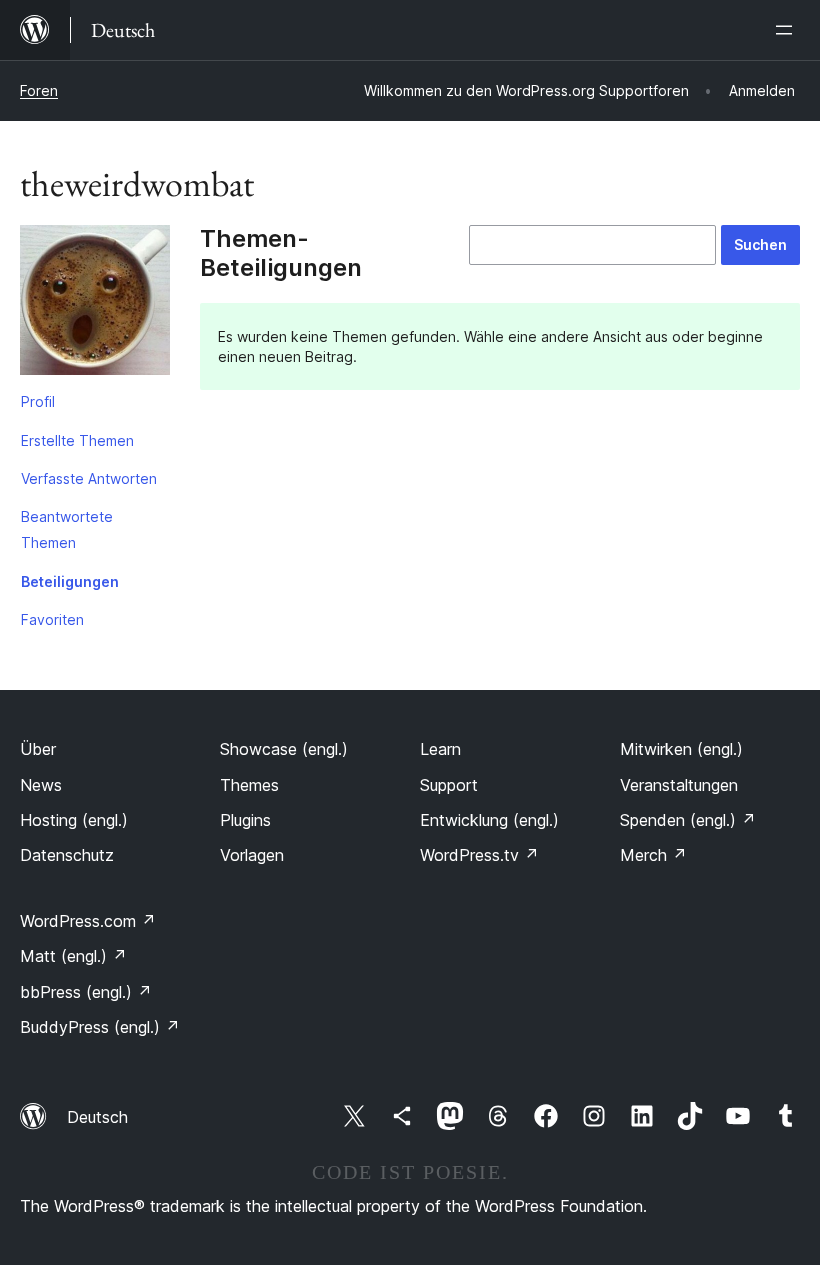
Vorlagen (252, 855)
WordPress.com (88, 921)
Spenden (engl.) (688, 820)
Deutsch (97, 1117)
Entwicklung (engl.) (489, 820)
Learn (440, 749)
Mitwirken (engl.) (681, 749)
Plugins (245, 820)
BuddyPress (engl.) (100, 1027)
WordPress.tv (479, 855)
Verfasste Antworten (89, 478)
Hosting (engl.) (74, 820)
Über (38, 749)
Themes (249, 785)
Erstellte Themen (77, 440)
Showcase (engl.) (284, 749)
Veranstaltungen (679, 785)
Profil (38, 401)
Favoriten (52, 619)
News (41, 785)
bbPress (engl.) (86, 992)
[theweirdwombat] (95, 304)
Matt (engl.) (73, 956)
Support (449, 785)
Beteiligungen (70, 581)
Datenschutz (67, 855)
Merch (653, 855)
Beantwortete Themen (67, 529)
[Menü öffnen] (788, 30)
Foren (39, 90)
